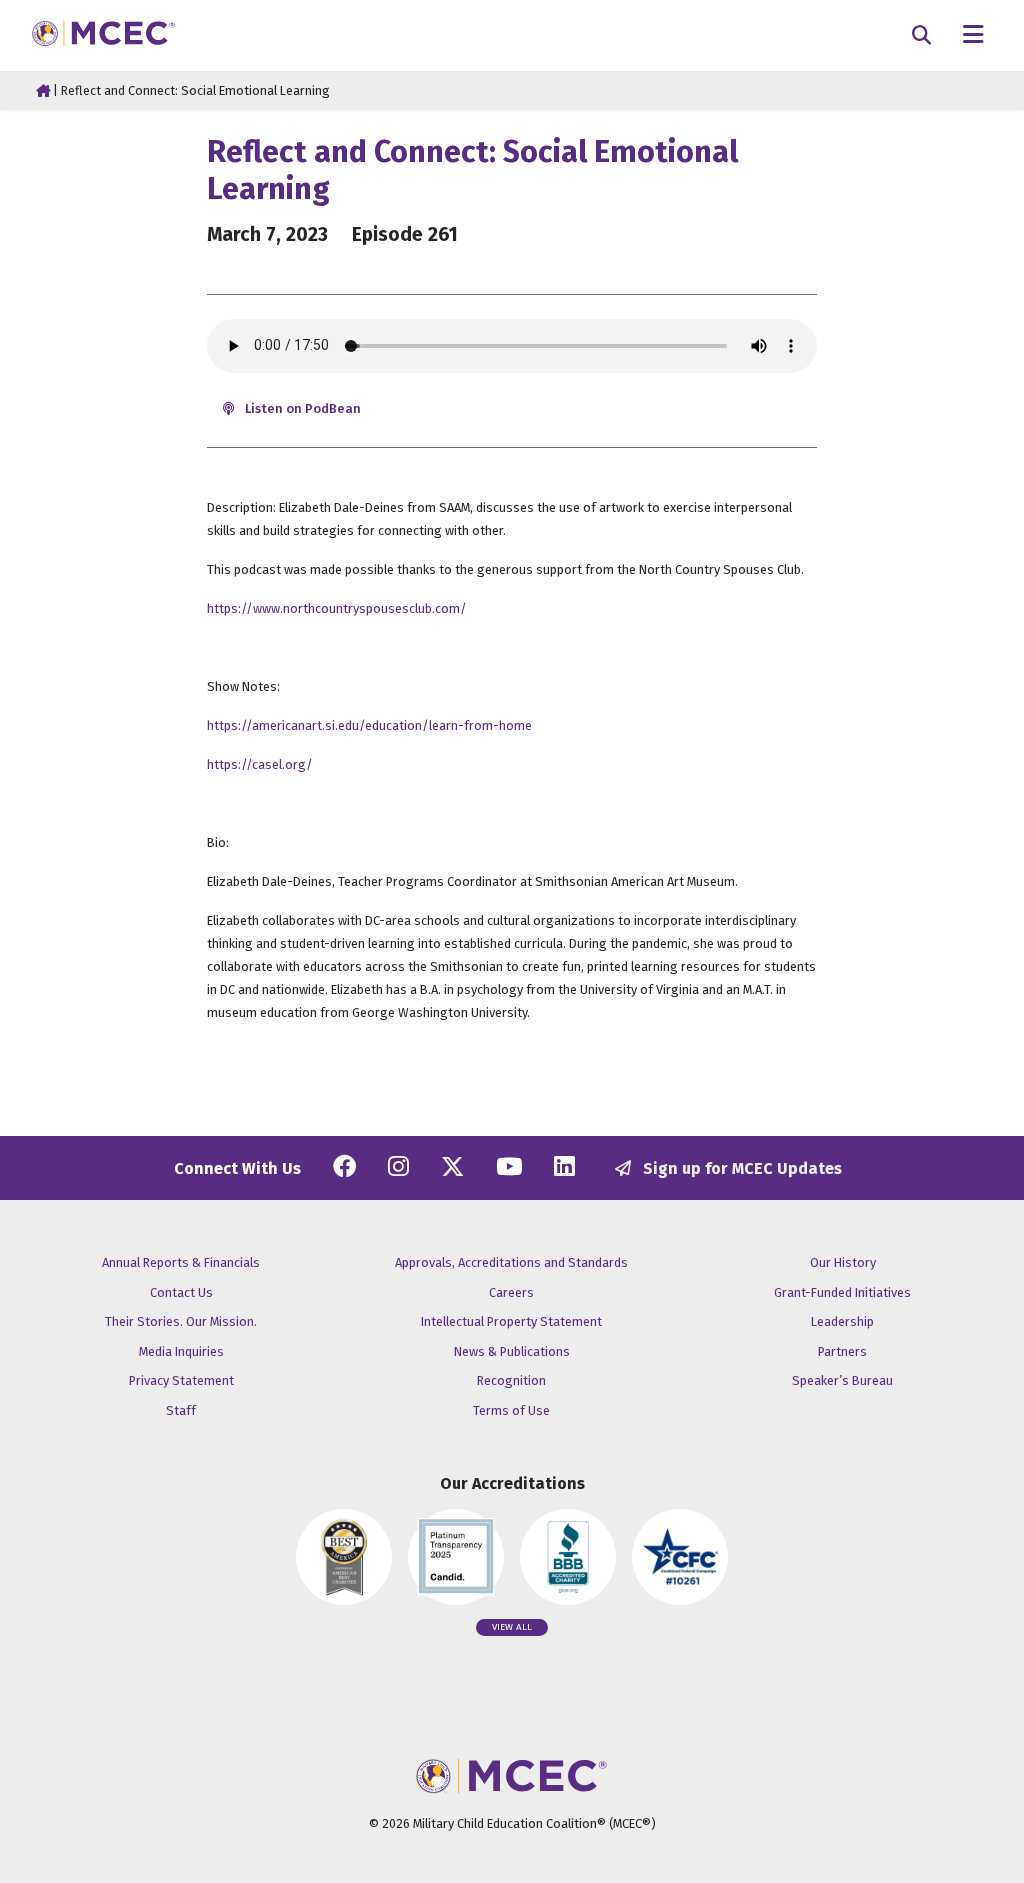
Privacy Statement (181, 1380)
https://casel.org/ (260, 764)
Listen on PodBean (301, 408)
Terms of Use (511, 1410)
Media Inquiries (181, 1351)
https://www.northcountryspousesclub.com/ (337, 608)
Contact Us (181, 1292)
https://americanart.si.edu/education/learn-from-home (369, 725)
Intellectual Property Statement (511, 1321)
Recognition (511, 1380)
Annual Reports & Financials (181, 1262)
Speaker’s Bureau (842, 1380)
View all (512, 1627)
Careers (511, 1292)
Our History (843, 1262)
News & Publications (512, 1351)
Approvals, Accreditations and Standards (511, 1262)
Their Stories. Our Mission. (181, 1321)
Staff (181, 1410)
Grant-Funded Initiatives (842, 1292)
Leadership (842, 1321)
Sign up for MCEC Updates (740, 1168)
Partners (842, 1351)
